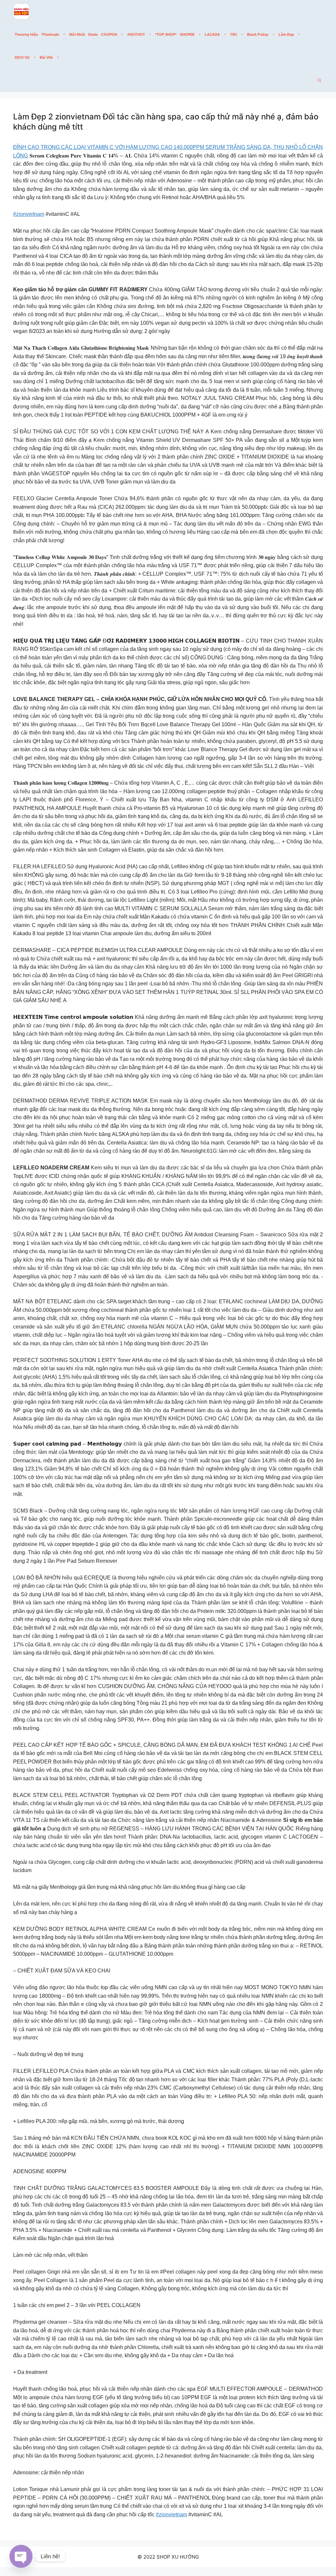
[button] (319, 80)
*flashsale (50, 34)
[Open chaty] (21, 2556)
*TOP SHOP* (166, 34)
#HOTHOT (136, 34)
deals (93, 34)
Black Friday (258, 34)
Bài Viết (46, 57)
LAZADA (212, 34)
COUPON (109, 34)
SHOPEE (187, 34)
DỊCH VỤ (22, 57)
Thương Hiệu (26, 34)
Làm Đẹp (286, 34)
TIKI (233, 34)
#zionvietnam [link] (29, 214)
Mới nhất (77, 34)
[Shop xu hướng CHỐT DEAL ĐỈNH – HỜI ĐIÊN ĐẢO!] (21, 11)
